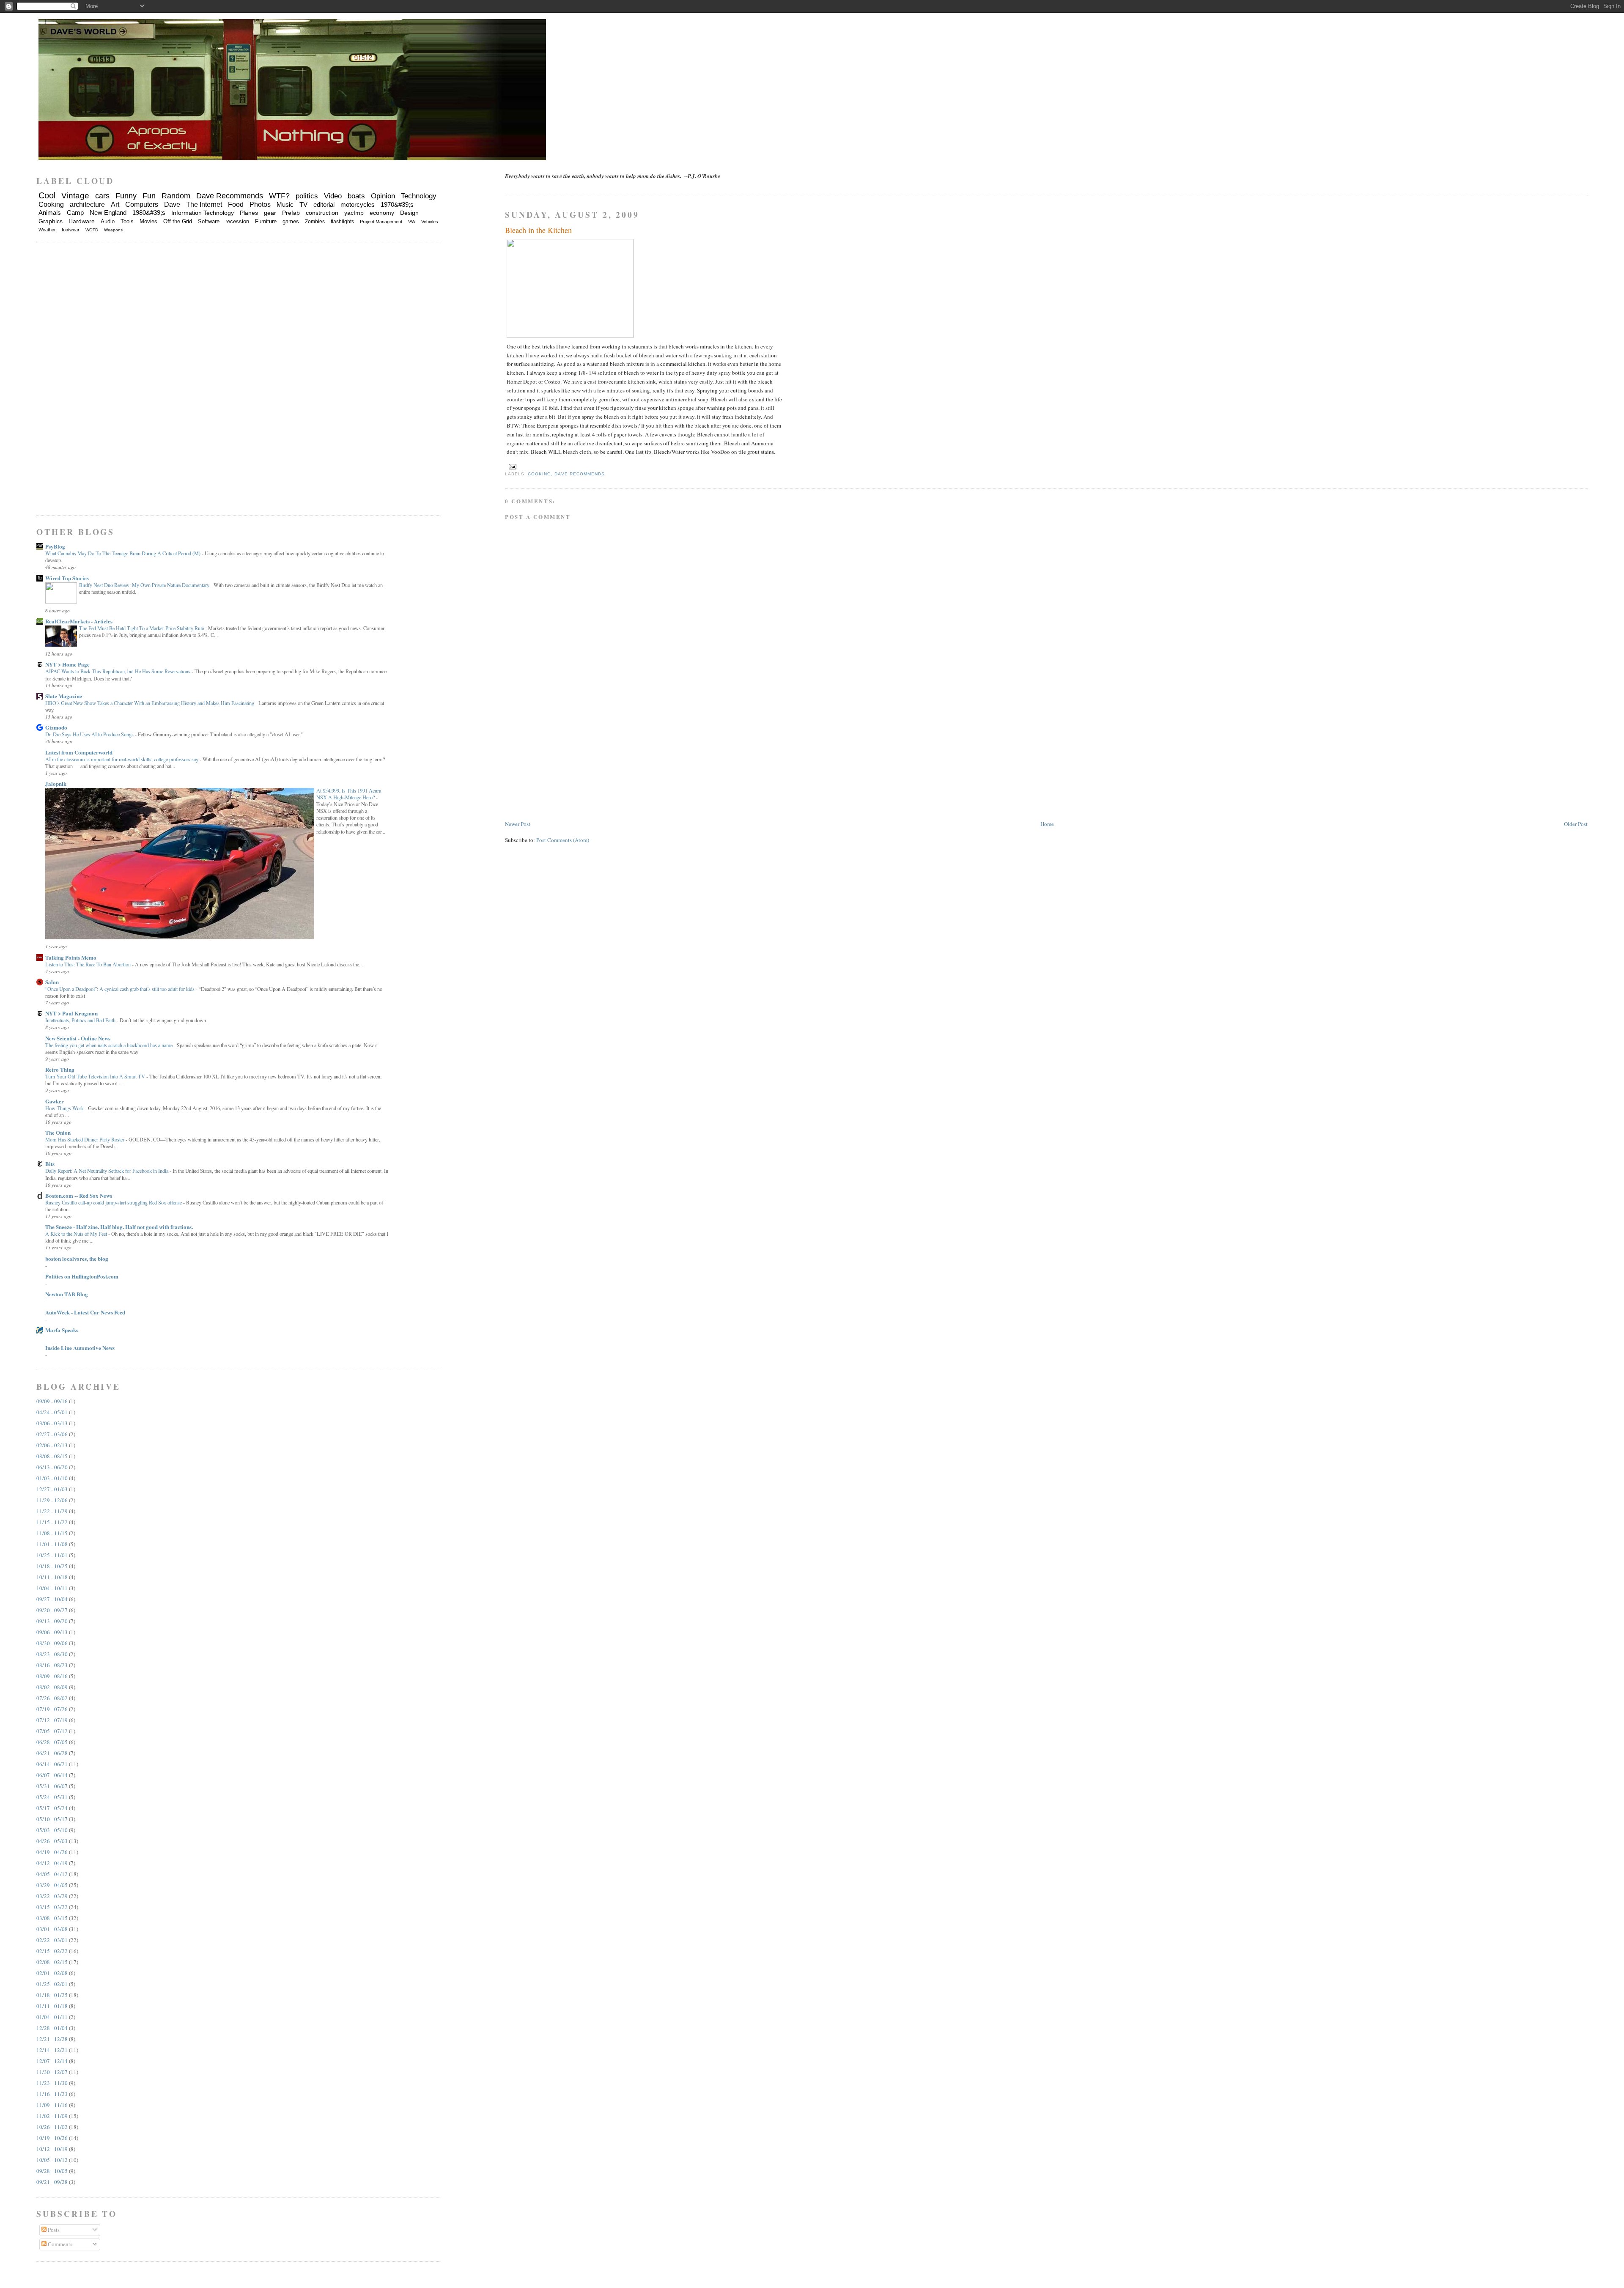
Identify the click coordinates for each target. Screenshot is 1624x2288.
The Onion (58, 1132)
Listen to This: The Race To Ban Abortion (89, 964)
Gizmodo (56, 727)
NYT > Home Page (67, 664)
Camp (75, 213)
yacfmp (354, 213)
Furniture (266, 221)
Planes (249, 213)
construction (322, 213)
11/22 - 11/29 (52, 1511)
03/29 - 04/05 (52, 1885)
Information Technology (203, 213)
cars (102, 196)
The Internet (204, 204)
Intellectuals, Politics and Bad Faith (81, 1020)
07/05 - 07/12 (52, 1731)
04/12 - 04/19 (52, 1863)
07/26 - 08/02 (52, 1698)
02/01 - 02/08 (52, 1973)
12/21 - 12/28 (52, 2039)
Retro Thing (60, 1069)
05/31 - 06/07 (52, 1786)
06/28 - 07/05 (52, 1742)
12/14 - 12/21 (52, 2050)
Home (1047, 824)
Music (285, 204)
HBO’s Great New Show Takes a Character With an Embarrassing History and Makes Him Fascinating (150, 703)
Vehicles (430, 222)
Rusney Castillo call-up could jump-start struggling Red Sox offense (114, 1202)
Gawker (55, 1101)
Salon (52, 982)
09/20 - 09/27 (52, 1610)
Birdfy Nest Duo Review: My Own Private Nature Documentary (145, 585)
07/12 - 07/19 (52, 1720)
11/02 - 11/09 (52, 2116)
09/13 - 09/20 (52, 1621)
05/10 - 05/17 (52, 1819)
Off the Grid (178, 221)
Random (176, 196)
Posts (53, 2230)
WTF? (279, 196)
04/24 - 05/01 (52, 1412)
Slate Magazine (64, 696)
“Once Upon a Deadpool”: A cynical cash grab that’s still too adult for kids (121, 989)
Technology (419, 196)
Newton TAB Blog (67, 1294)
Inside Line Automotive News (80, 1348)
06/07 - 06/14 (52, 1775)
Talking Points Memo (71, 957)
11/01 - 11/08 (52, 1544)
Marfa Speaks (62, 1330)
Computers (142, 204)
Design (409, 213)
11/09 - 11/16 (52, 2105)
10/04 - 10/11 (52, 1588)
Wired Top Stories (67, 578)
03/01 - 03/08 (52, 1929)
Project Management (381, 222)
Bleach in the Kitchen (538, 230)
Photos (260, 204)
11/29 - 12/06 (52, 1500)
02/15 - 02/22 (52, 1951)
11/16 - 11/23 (52, 2094)
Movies (148, 221)
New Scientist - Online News (78, 1038)
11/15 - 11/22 (52, 1522)
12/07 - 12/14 (52, 2061)
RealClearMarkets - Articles (79, 621)
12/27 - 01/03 (52, 1489)
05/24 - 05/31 (52, 1797)
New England (108, 213)
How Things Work (65, 1108)
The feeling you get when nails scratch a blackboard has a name (110, 1045)
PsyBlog (55, 546)
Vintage (75, 196)
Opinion (383, 196)
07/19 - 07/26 (52, 1709)
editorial (324, 204)
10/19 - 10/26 (52, 2138)
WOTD (92, 230)
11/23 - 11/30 (52, 2083)
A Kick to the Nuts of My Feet (77, 1234)
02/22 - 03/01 (52, 1940)
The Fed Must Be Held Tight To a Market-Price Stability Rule (142, 628)
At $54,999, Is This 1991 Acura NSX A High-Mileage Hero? (349, 794)
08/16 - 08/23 (52, 1665)
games (291, 221)
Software (209, 221)
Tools (127, 221)
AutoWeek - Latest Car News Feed (85, 1312)
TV (303, 204)
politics (307, 196)
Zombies (315, 222)
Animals (50, 213)
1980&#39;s (149, 213)
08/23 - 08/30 (52, 1654)
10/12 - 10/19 (52, 2149)
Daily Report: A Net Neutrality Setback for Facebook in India (107, 1171)
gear (270, 213)
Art (115, 204)
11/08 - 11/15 (52, 1533)
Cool (47, 195)
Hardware (82, 221)
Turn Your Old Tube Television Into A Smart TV (96, 1076)
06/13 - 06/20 (52, 1467)
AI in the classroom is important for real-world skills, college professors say (122, 759)
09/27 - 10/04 (52, 1599)
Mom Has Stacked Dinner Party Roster (85, 1139)
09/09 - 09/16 (52, 1401)
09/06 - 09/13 (52, 1632)
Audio (108, 221)
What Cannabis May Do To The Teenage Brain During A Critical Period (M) (123, 553)
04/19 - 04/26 (52, 1852)
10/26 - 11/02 (52, 2127)
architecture (87, 204)
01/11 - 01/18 (52, 2006)
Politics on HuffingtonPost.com (82, 1276)
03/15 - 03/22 (52, 1907)
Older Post (1576, 824)
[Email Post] (512, 466)
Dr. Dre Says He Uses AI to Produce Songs (90, 734)
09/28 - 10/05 (52, 2171)
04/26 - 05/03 (52, 1841)
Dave (172, 204)
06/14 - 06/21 (52, 1764)
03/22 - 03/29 (52, 1896)
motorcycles (358, 204)
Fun (149, 196)
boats (356, 196)
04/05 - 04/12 (52, 1874)
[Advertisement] (568, 760)
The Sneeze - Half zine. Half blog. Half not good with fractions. (119, 1227)
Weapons (113, 230)
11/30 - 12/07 (52, 2072)
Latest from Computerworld (79, 752)
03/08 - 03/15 (52, 1918)
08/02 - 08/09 (52, 1687)
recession (237, 221)
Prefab (291, 213)
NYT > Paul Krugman (71, 1013)
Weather (47, 230)
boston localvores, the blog (77, 1258)
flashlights (342, 222)
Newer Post (518, 824)
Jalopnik (56, 783)
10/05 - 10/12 (52, 2160)
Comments (59, 2244)
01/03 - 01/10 (52, 1478)
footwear (71, 230)
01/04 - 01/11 (52, 2017)
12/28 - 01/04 (52, 2028)
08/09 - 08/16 (52, 1676)
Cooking (539, 474)
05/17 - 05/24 (52, 1808)
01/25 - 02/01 (52, 1984)
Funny (126, 196)
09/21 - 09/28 (52, 2182)
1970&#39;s (397, 204)
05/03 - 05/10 (52, 1830)
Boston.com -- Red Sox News (79, 1195)
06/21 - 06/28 (52, 1753)
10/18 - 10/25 (52, 1566)
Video (333, 196)
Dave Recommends (579, 474)
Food (236, 204)
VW (412, 222)
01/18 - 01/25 (52, 1995)
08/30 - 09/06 (52, 1643)
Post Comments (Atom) (563, 840)
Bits (50, 1164)
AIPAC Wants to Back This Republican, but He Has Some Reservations (118, 671)
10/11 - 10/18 (52, 1577)
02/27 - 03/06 (52, 1434)
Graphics (51, 221)
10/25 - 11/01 (52, 1555)
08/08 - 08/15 (52, 1456)
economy (382, 213)
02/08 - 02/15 (52, 1962)
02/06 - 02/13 (52, 1445)
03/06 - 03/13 (52, 1423)
